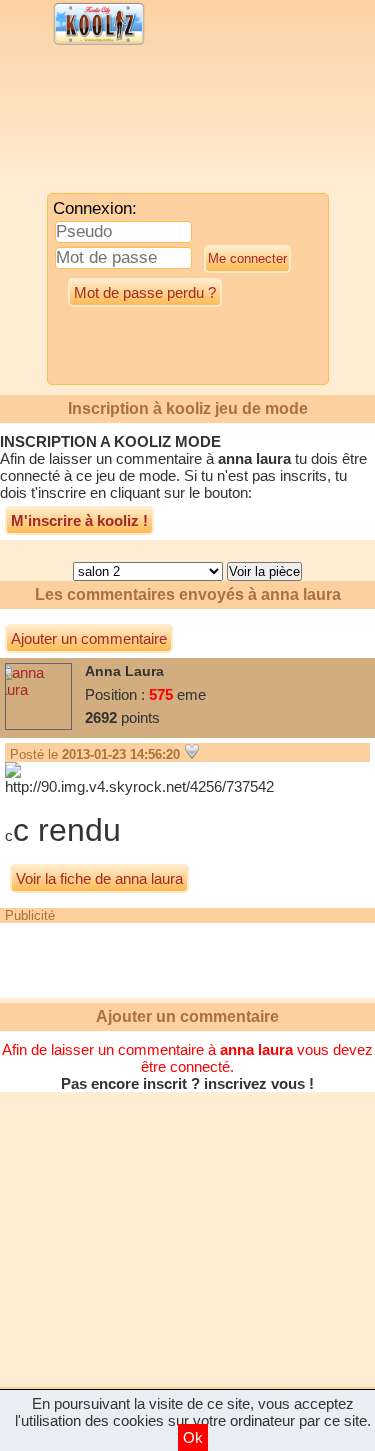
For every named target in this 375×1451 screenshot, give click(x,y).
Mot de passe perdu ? (145, 292)
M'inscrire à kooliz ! (79, 520)
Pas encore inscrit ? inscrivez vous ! (187, 1083)
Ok (193, 1437)
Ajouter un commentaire (89, 638)
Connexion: (95, 208)
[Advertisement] (165, 125)
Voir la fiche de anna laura (99, 878)
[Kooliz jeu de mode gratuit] (99, 42)
